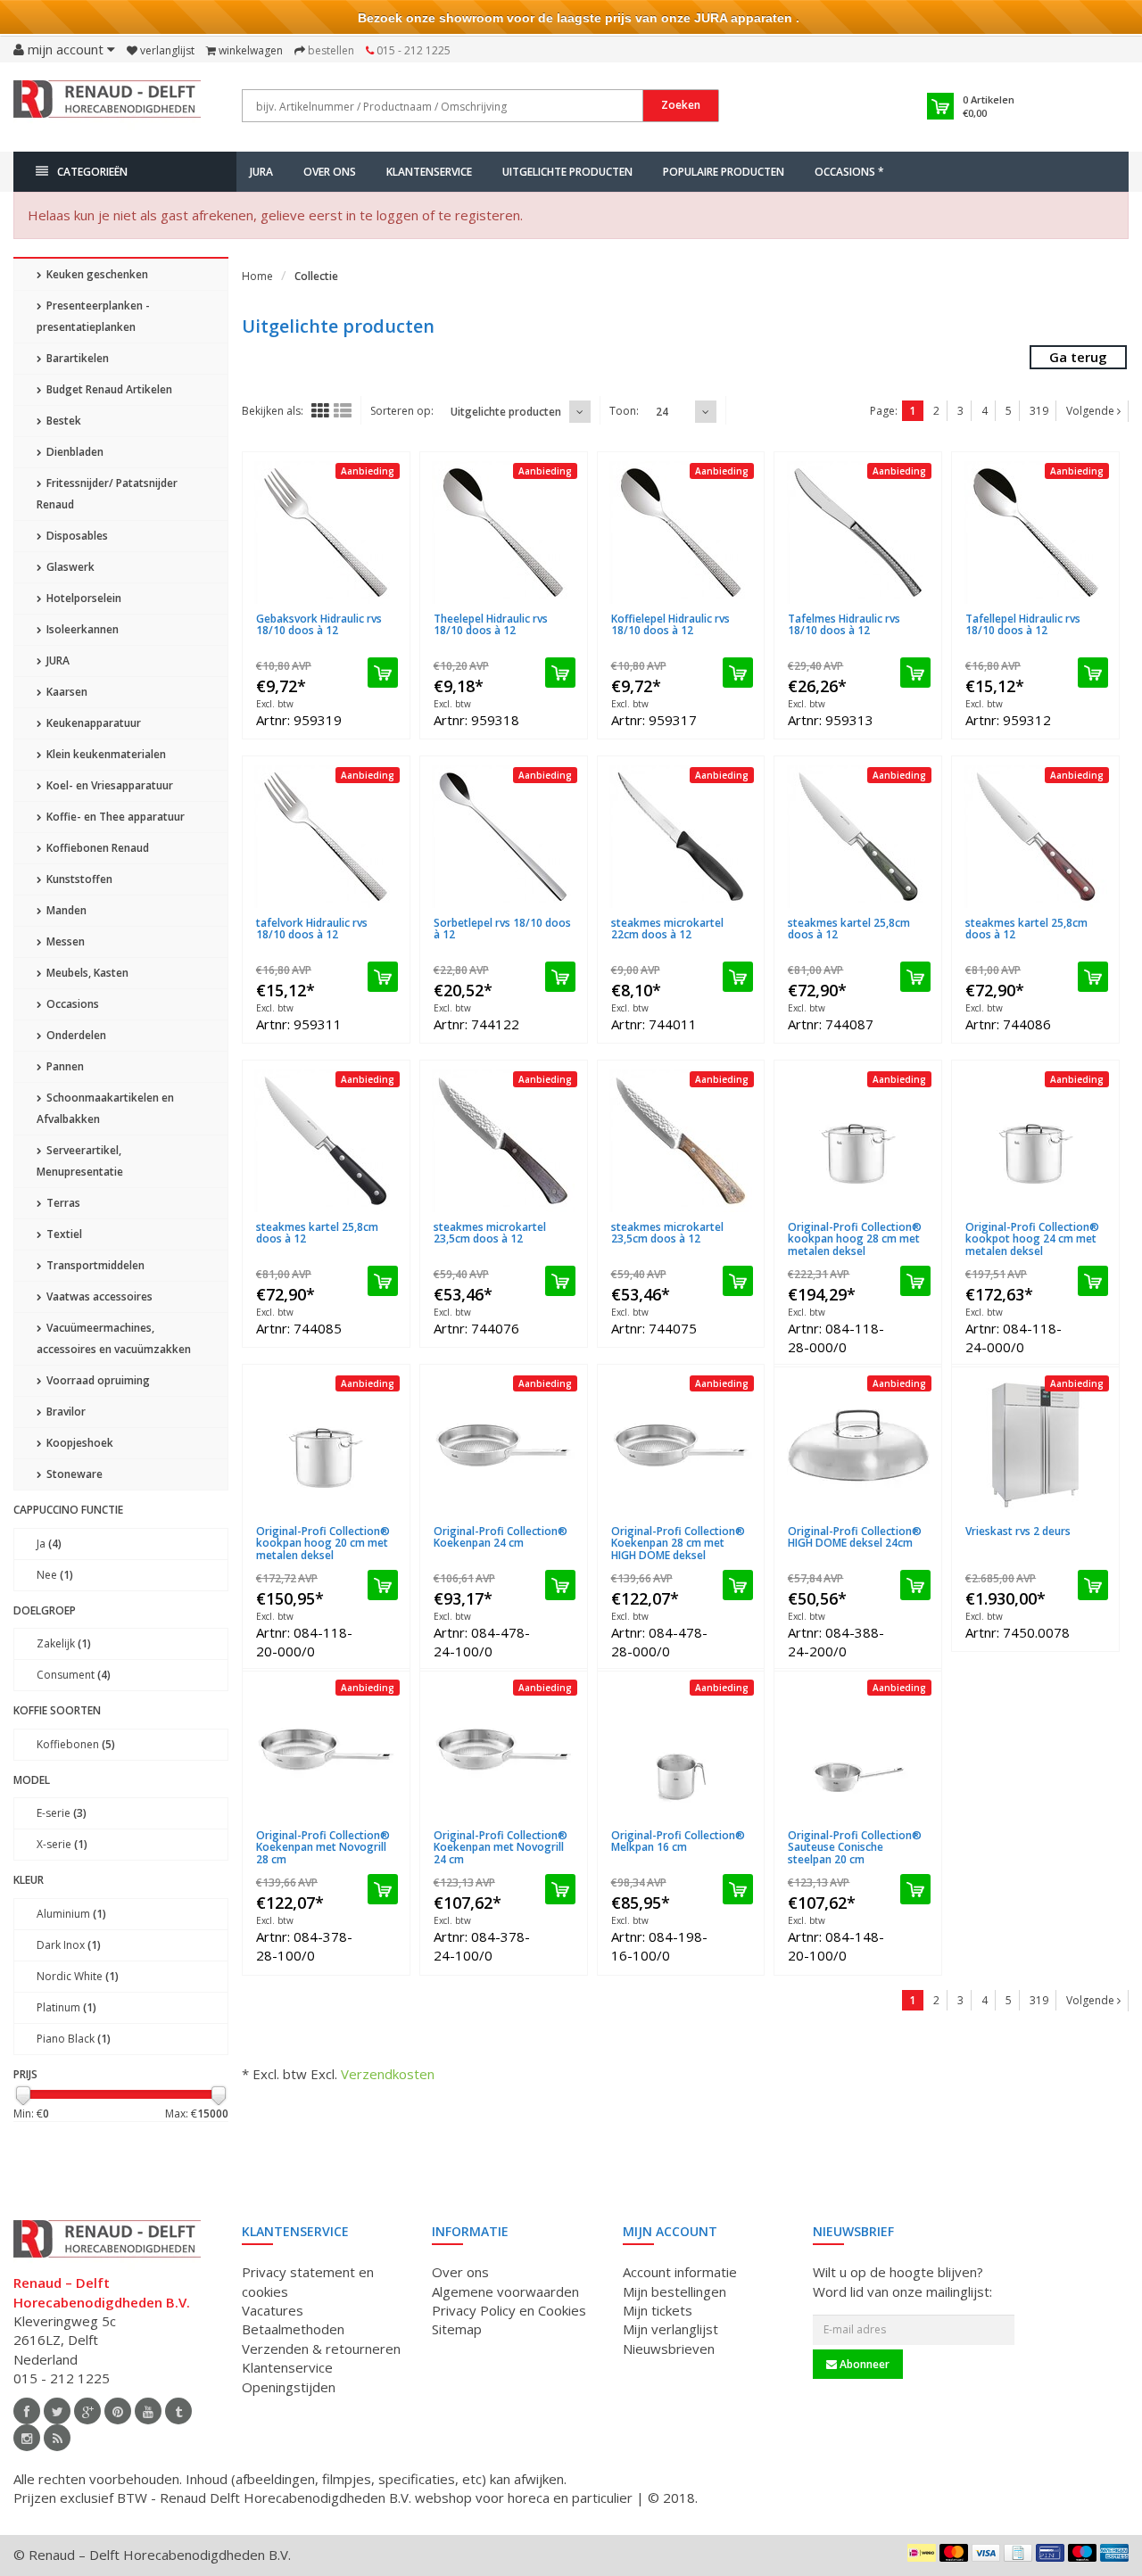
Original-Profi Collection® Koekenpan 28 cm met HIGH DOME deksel (678, 1543)
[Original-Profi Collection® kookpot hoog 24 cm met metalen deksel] (1035, 1141)
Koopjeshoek (79, 1443)
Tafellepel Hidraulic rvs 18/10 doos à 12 (1023, 624)
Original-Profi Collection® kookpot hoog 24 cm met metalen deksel (1032, 1238)
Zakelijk (64, 1643)
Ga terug (1078, 357)
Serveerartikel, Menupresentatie (80, 1161)
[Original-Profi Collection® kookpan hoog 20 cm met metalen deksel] (326, 1445)
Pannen (64, 1066)
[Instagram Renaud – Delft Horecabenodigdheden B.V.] (27, 2438)
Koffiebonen (76, 1744)
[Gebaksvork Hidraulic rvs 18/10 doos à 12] (326, 533)
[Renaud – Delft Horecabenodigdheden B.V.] (107, 105)
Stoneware (73, 1474)
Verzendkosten (388, 2074)
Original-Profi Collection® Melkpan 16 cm (678, 1841)
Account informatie (680, 2272)
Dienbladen (74, 452)
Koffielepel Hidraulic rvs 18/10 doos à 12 (670, 624)
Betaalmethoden (293, 2329)
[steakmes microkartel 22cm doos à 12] (681, 837)
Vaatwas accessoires (98, 1296)
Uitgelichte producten (567, 172)
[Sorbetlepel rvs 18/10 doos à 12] (504, 837)
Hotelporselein (83, 598)
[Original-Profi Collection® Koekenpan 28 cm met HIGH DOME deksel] (681, 1445)
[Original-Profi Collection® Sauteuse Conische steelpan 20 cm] (858, 1749)
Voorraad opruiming (97, 1380)
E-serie (62, 1813)
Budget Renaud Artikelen (108, 389)
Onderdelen (75, 1035)
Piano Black (74, 2039)
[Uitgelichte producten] (57, 2438)
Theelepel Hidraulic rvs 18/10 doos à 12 (491, 624)
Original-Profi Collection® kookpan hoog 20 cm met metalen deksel (323, 1543)
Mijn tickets (658, 2310)
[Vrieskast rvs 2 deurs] (1035, 1445)
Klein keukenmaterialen (105, 754)
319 (1039, 411)
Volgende (1092, 411)
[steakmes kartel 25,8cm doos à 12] (858, 837)
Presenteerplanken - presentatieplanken (93, 316)
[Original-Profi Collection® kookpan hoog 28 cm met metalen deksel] (858, 1141)
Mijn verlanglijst (670, 2329)
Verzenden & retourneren (321, 2349)
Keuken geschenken (96, 274)
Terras (62, 1203)
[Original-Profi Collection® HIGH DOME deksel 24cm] (858, 1445)
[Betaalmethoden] (922, 2553)
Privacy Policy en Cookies (509, 2310)
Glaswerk (69, 567)
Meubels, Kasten (86, 973)
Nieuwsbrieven (669, 2349)
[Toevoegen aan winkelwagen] (383, 673)
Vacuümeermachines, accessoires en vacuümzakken (114, 1338)
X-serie (62, 1844)
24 (662, 412)
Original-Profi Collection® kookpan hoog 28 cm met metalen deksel (855, 1238)
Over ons (330, 172)
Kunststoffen (78, 879)
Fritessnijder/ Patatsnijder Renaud (107, 494)
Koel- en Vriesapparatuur (108, 785)
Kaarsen (66, 692)
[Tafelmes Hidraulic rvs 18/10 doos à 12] (858, 533)
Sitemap (457, 2329)
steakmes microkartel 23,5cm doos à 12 (490, 1233)
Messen (64, 941)
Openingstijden (289, 2387)
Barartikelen (76, 358)
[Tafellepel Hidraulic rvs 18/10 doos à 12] (1035, 533)
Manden (65, 910)
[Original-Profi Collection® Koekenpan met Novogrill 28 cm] (326, 1749)
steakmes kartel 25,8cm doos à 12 (849, 929)
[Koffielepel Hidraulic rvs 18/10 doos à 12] (681, 533)
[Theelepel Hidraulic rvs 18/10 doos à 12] (504, 533)
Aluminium (71, 1914)
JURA (261, 172)
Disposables (76, 536)
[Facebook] (27, 2411)
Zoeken (681, 105)
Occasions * (849, 172)
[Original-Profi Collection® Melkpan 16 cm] (681, 1749)
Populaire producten (724, 172)
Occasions (71, 1004)
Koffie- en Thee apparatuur (114, 817)
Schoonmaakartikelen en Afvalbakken (105, 1108)
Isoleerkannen (81, 629)
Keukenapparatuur (92, 723)
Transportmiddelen (94, 1265)
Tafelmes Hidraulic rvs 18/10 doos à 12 (844, 624)
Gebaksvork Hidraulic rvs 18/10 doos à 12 (319, 624)
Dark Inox (69, 1945)
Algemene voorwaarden (505, 2291)
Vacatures (273, 2310)
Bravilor (65, 1412)
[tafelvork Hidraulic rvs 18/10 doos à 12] (326, 837)
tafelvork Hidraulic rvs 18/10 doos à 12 (312, 929)
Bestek (62, 421)
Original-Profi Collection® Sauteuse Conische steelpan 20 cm (855, 1847)
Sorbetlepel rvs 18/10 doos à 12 (502, 929)
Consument (74, 1675)
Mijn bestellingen (674, 2291)
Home (257, 276)
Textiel (63, 1234)
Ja (49, 1544)
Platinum (66, 2007)
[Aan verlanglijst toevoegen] (361, 608)
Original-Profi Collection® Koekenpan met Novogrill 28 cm (323, 1847)
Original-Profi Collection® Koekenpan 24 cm (501, 1537)
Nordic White (78, 1976)
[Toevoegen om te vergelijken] (390, 608)
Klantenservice (429, 172)
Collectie (316, 276)
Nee (55, 1575)
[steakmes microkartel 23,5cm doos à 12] (504, 1141)
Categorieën (92, 172)
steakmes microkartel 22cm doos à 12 (667, 929)
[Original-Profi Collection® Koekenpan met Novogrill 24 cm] (504, 1749)
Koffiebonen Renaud (96, 848)
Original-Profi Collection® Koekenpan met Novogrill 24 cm (501, 1847)
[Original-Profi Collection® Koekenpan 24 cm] (504, 1445)
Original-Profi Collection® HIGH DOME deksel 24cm (855, 1537)
